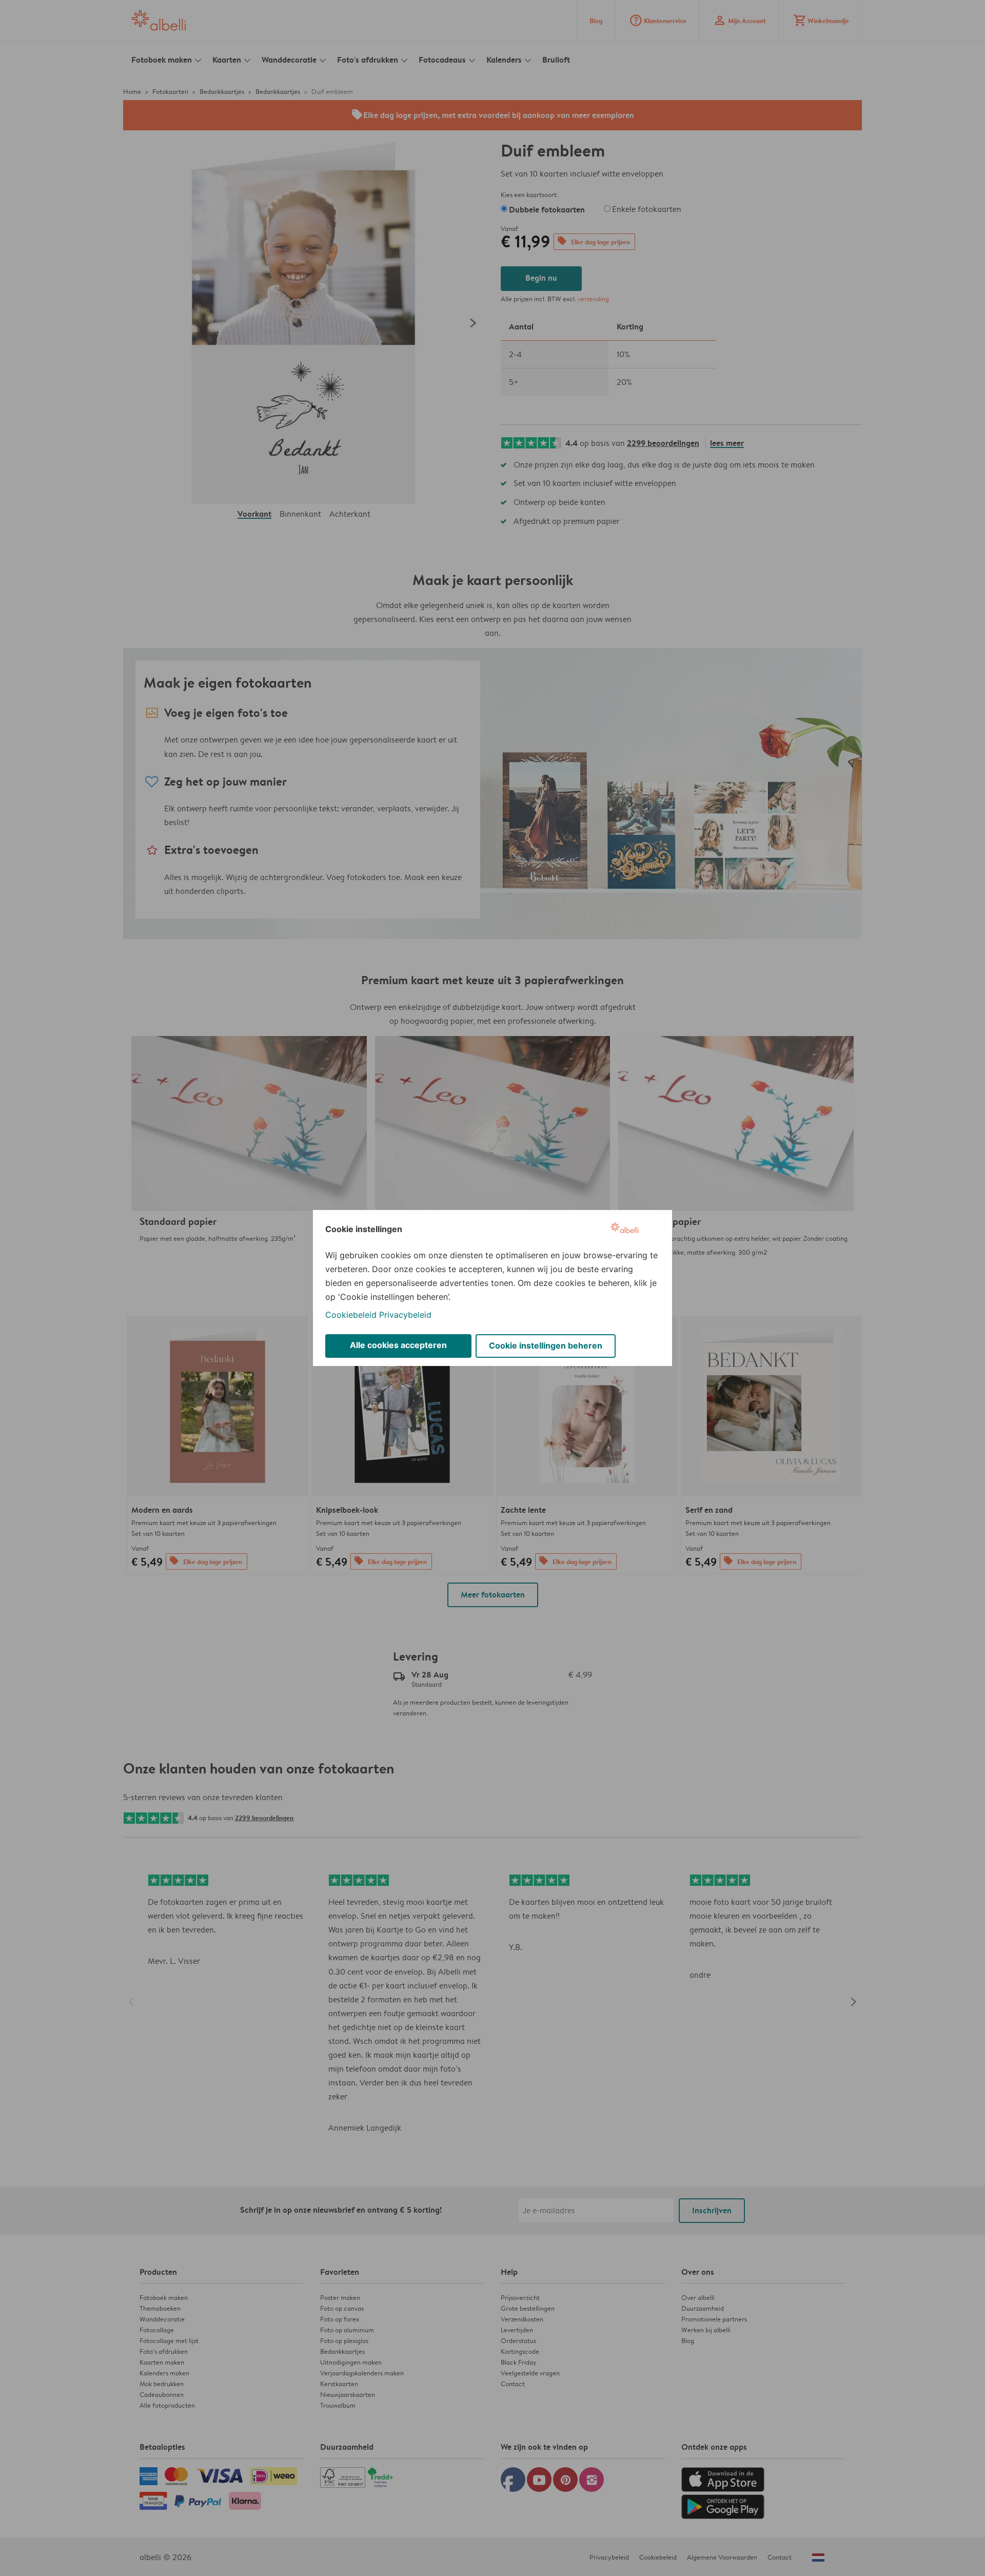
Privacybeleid (405, 1315)
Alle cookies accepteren (398, 1345)
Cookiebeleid (351, 1315)
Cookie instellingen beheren (546, 1345)
